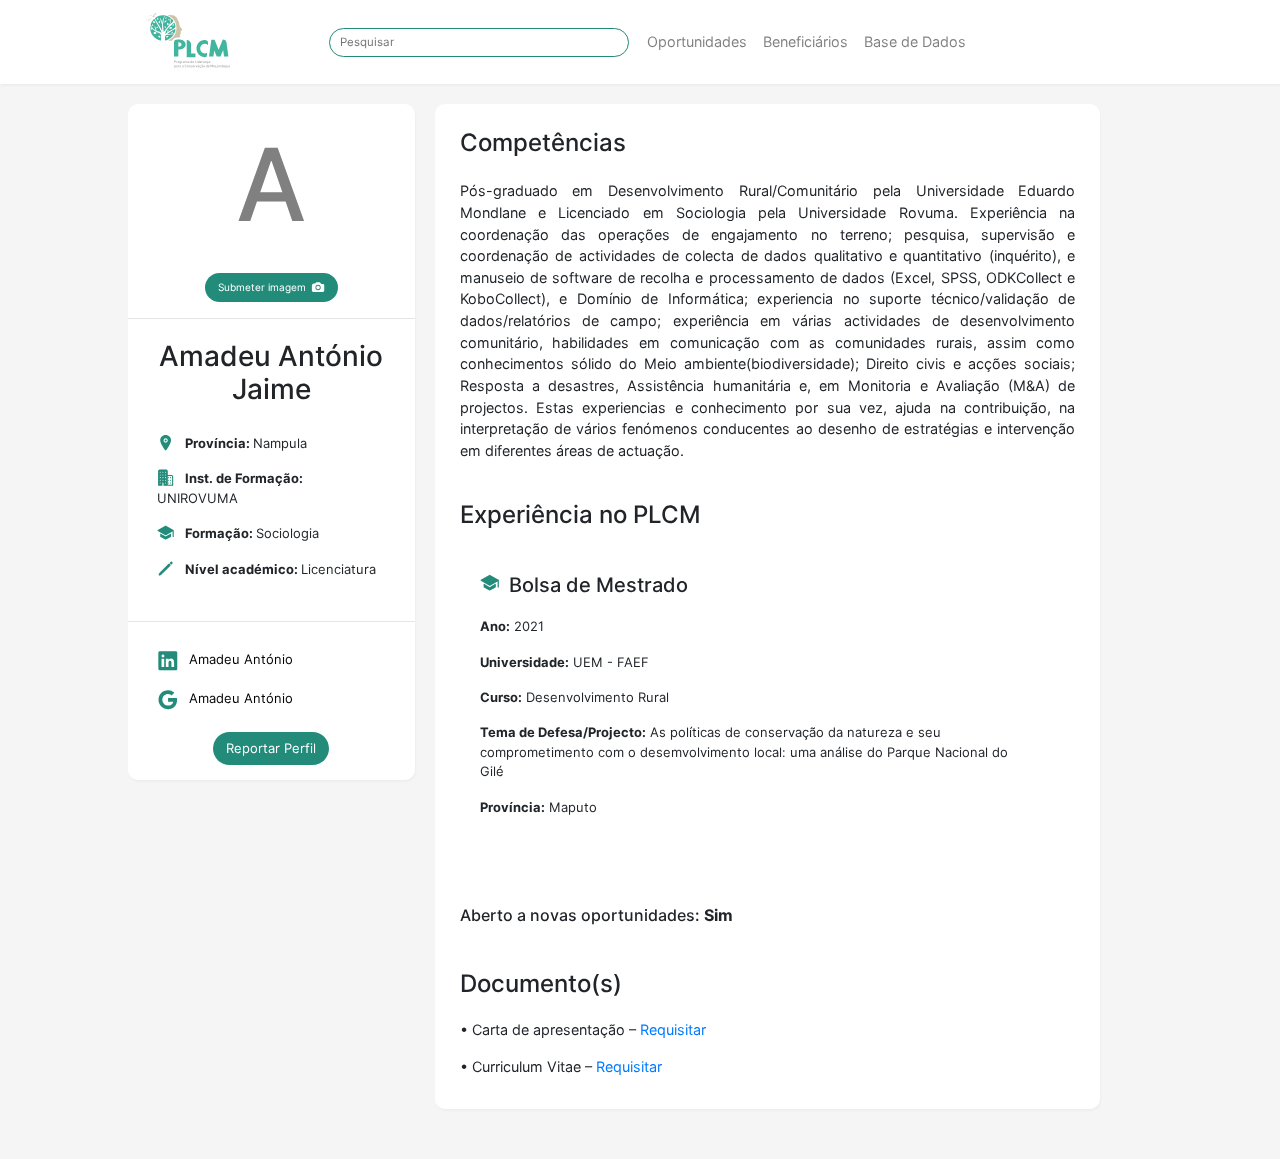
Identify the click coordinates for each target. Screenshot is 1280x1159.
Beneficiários (805, 41)
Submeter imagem (262, 287)
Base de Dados (915, 41)
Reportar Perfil (271, 748)
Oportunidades (697, 41)
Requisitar (673, 1029)
